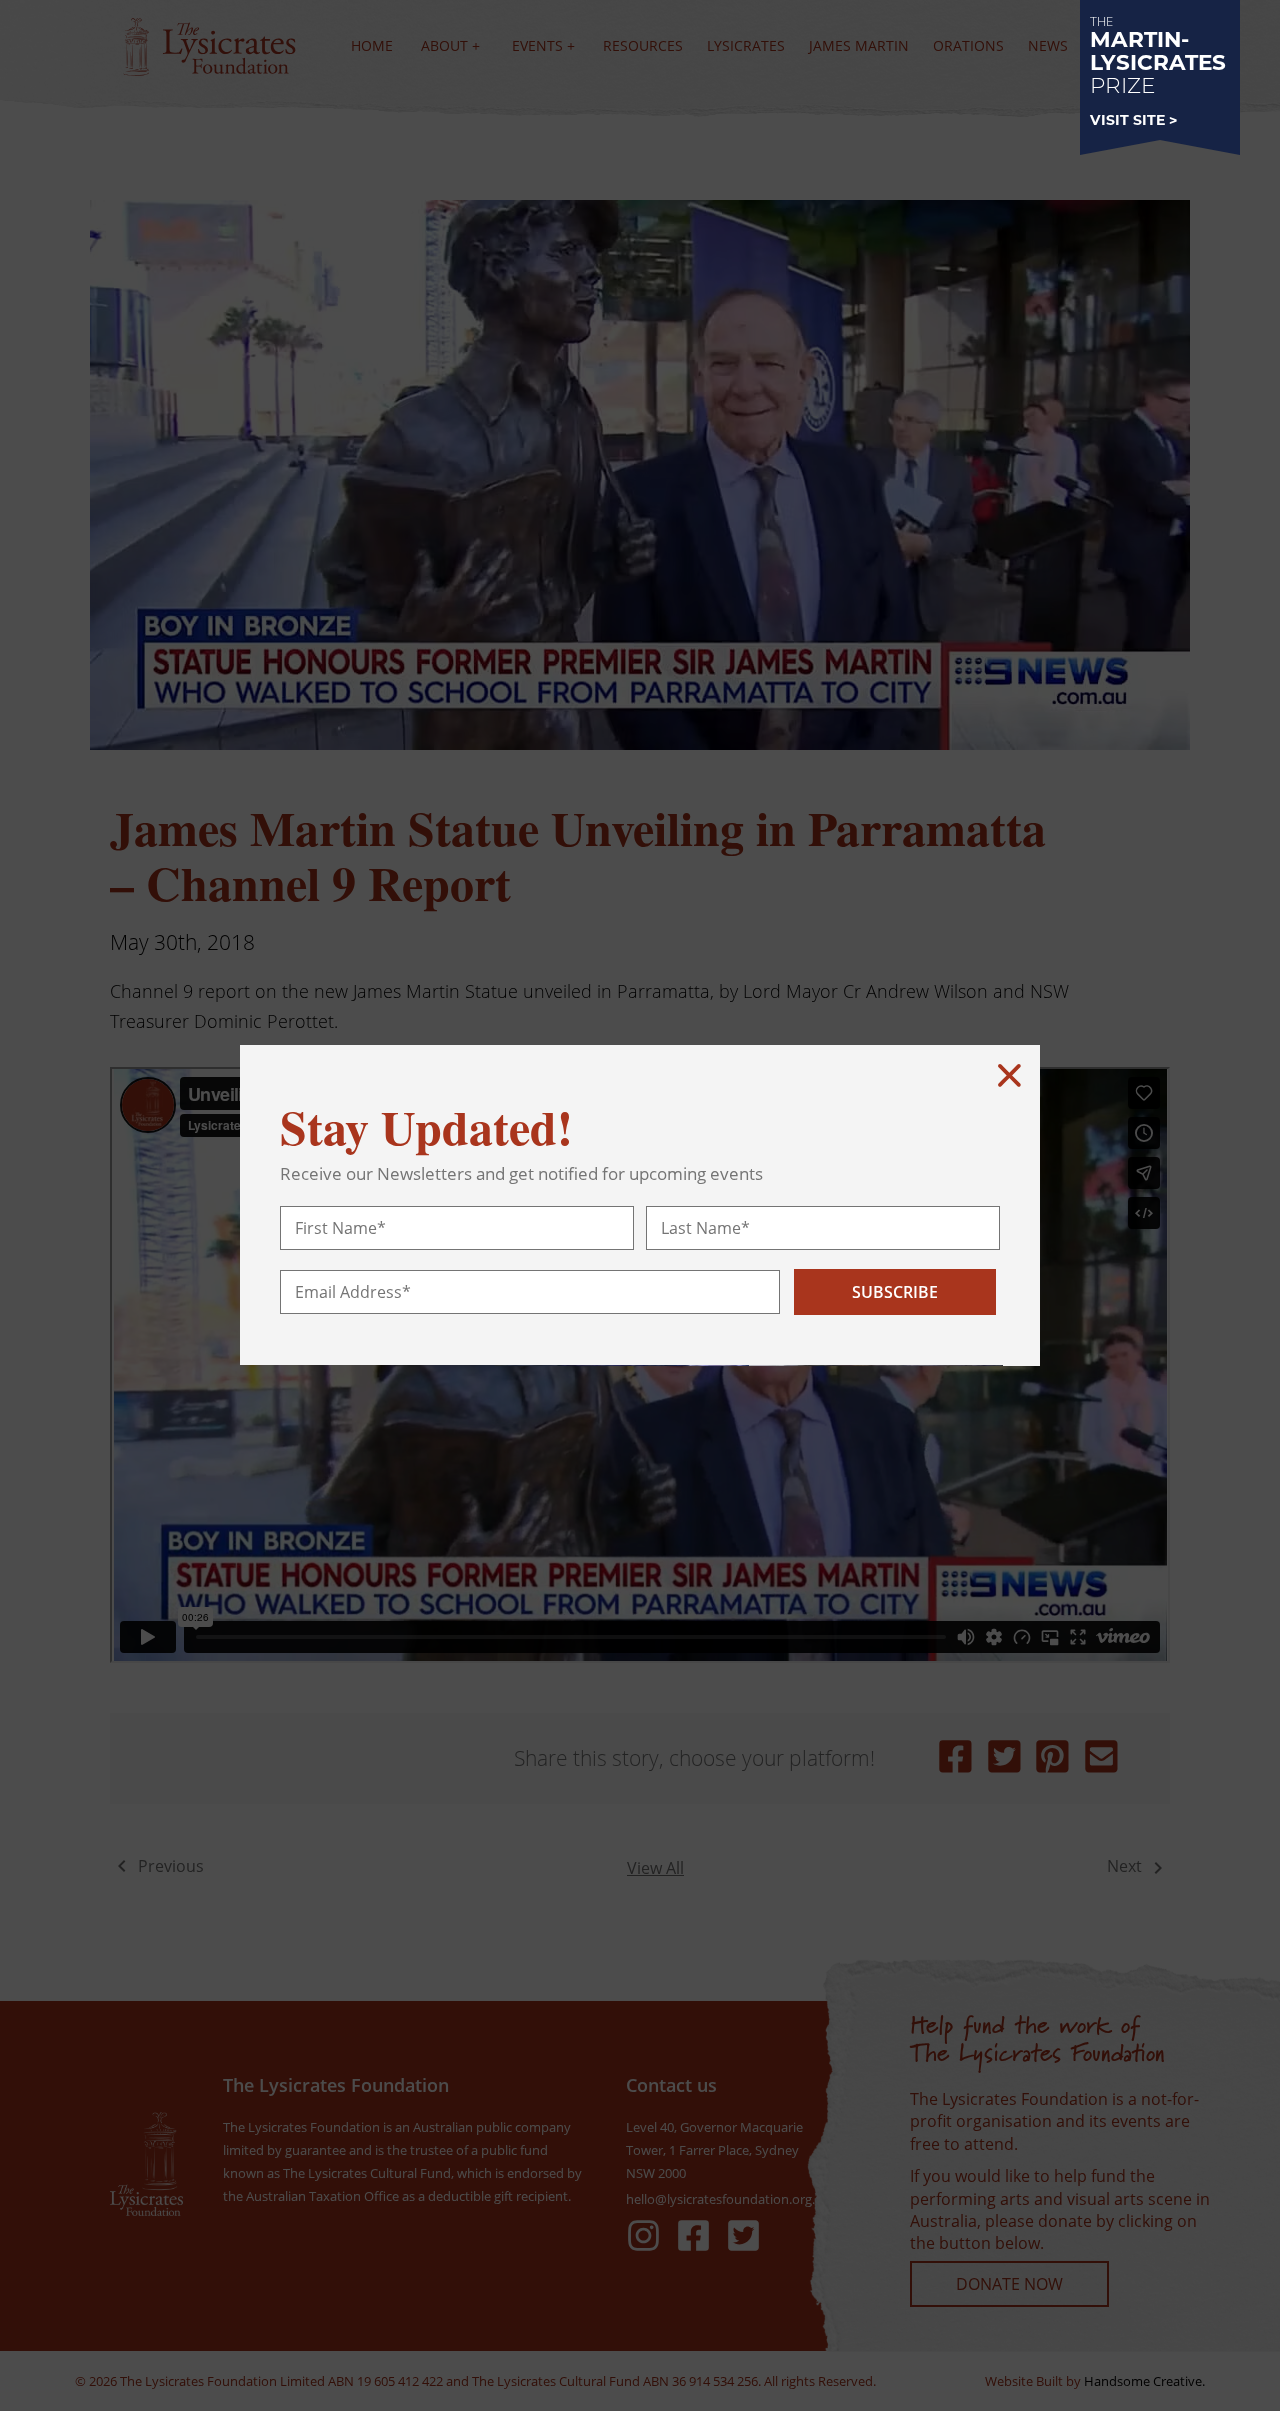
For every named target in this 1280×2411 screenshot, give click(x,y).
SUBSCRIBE (895, 1292)
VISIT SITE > (1133, 120)
